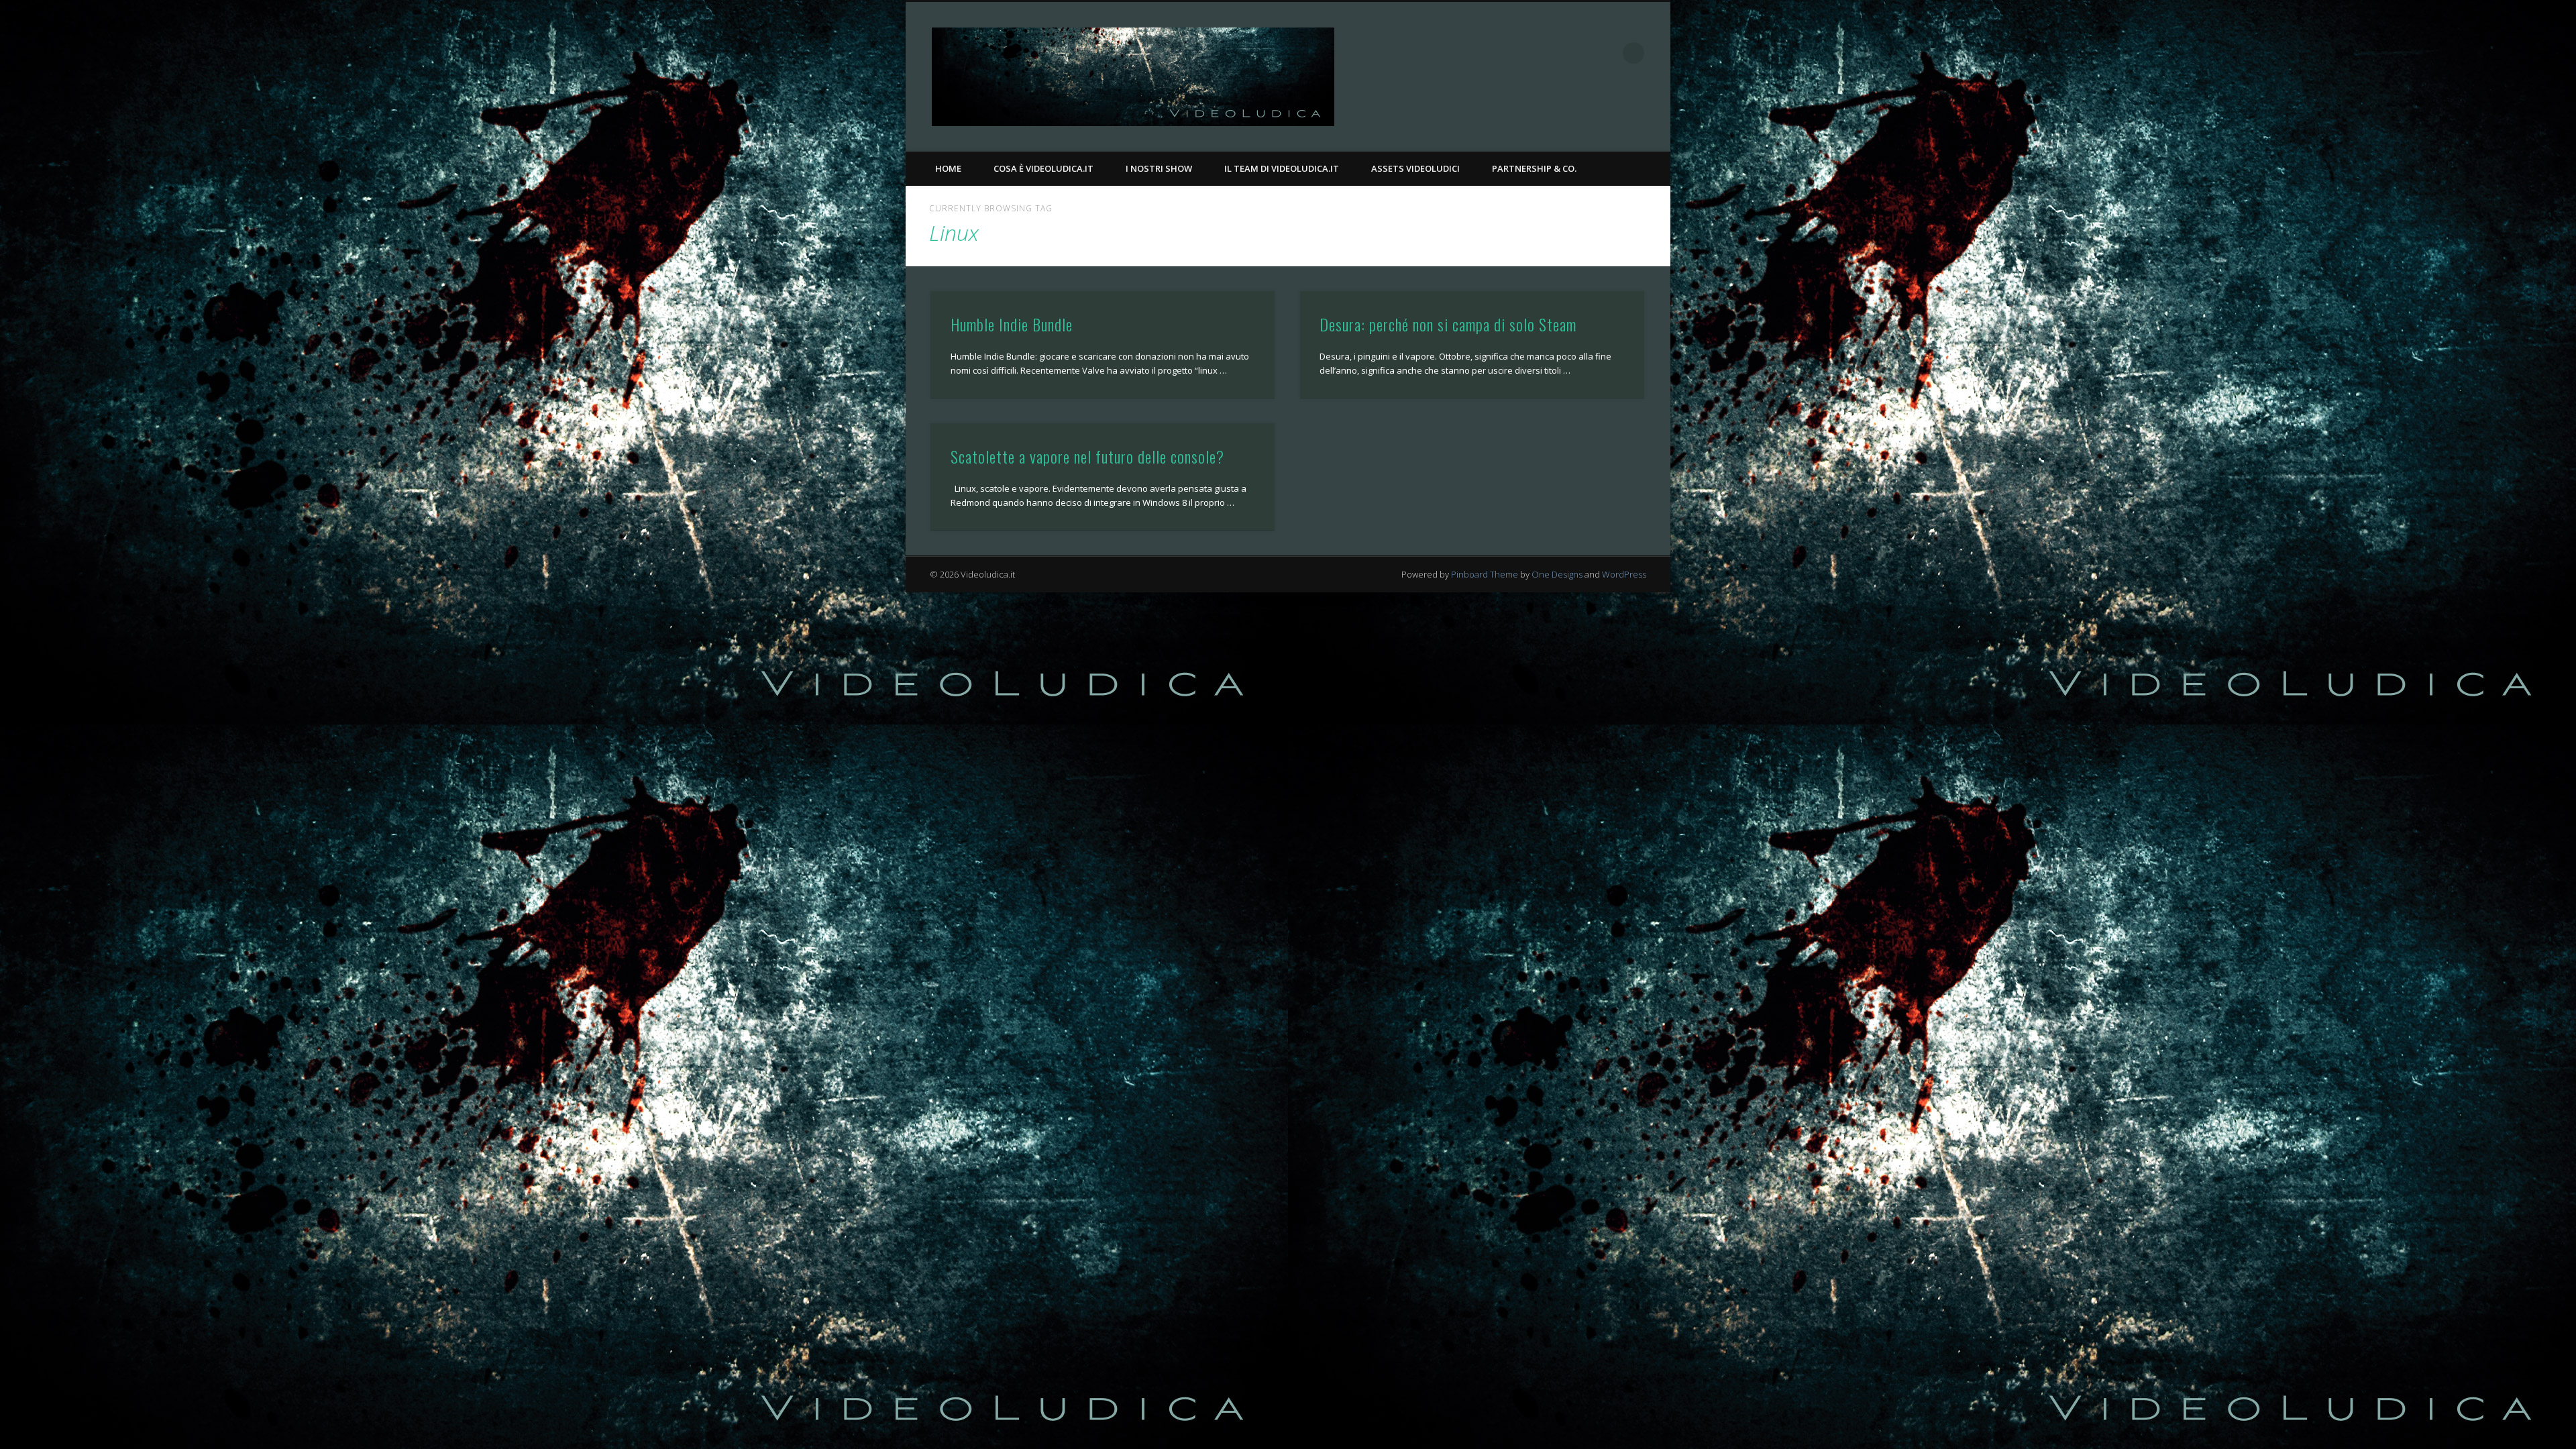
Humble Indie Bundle (1012, 324)
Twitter (1606, 53)
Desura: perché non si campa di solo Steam (1448, 324)
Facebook (1578, 53)
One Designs (1557, 574)
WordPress (1624, 574)
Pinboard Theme (1485, 574)
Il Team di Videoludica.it (1282, 168)
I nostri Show (1159, 168)
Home (948, 168)
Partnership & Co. (1534, 168)
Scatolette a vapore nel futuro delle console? (1087, 456)
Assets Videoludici (1415, 168)
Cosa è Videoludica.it (1043, 168)
